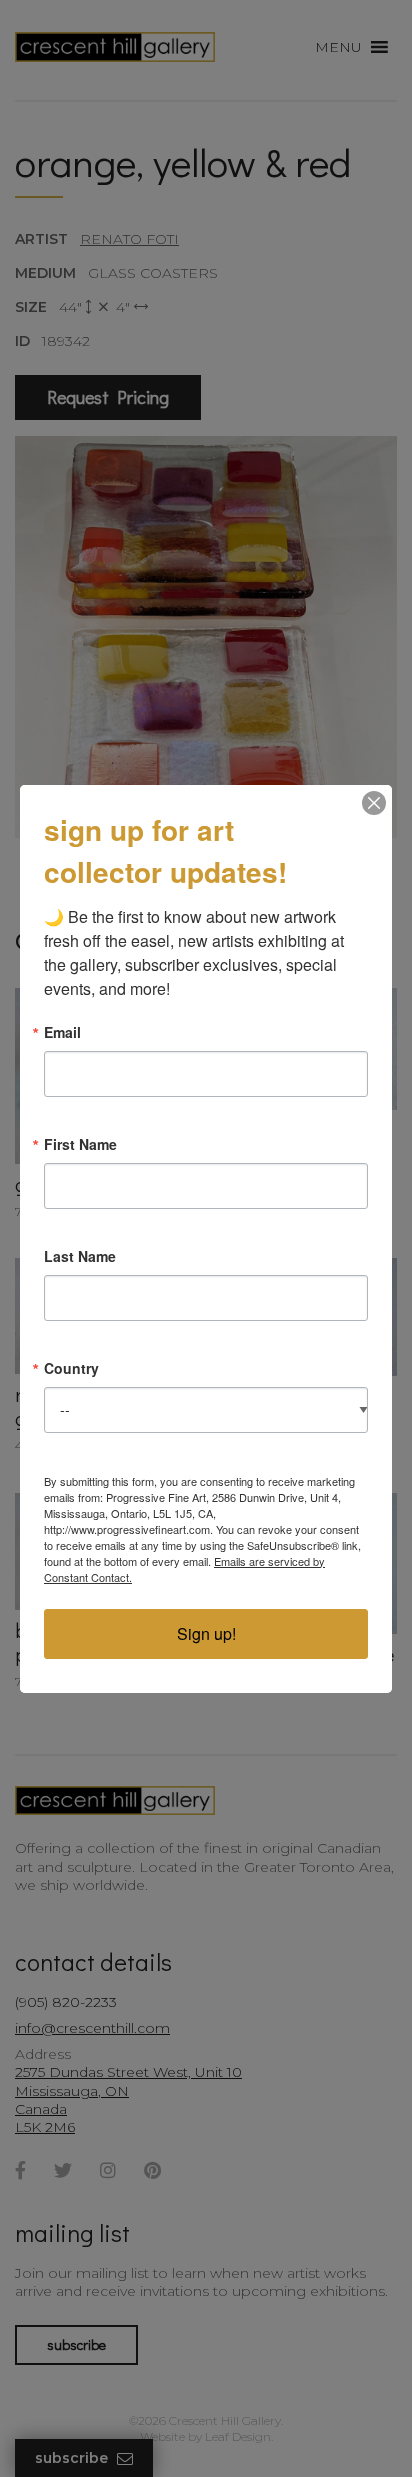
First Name (80, 1144)
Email (62, 1032)
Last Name (80, 1256)
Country (71, 1368)
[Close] (374, 803)
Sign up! (206, 1633)
